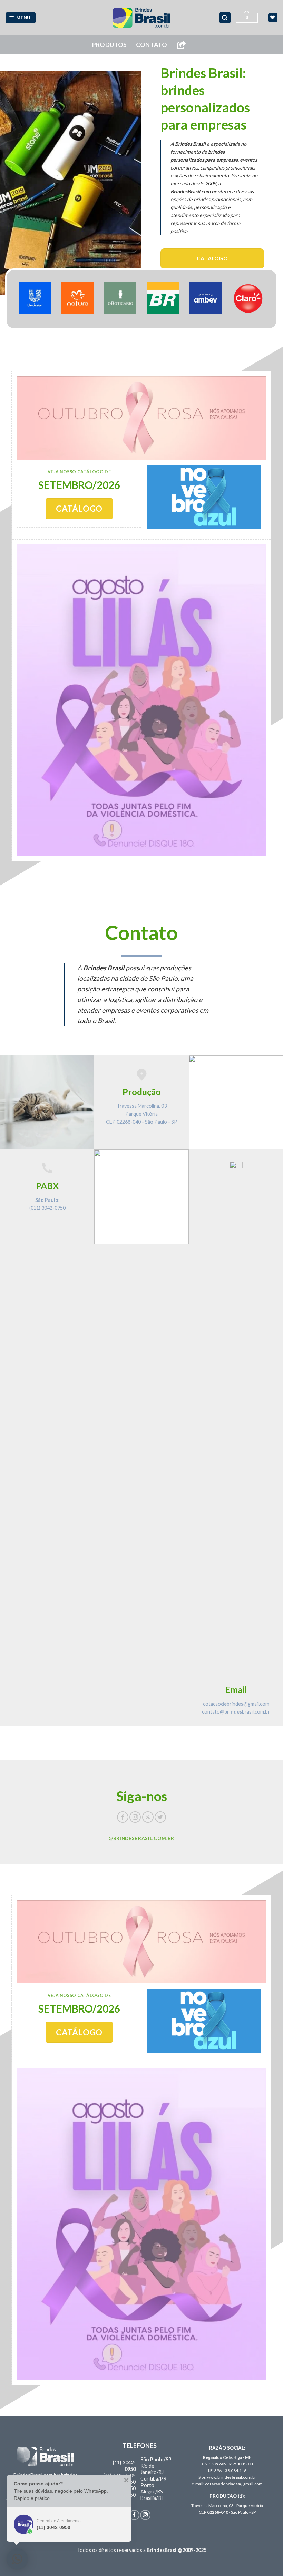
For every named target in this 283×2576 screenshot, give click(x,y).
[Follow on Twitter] (160, 1817)
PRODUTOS (110, 45)
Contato (152, 45)
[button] (21, 18)
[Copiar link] (181, 45)
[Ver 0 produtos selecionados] (273, 18)
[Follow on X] (148, 1817)
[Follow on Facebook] (123, 1817)
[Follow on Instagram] (135, 1817)
